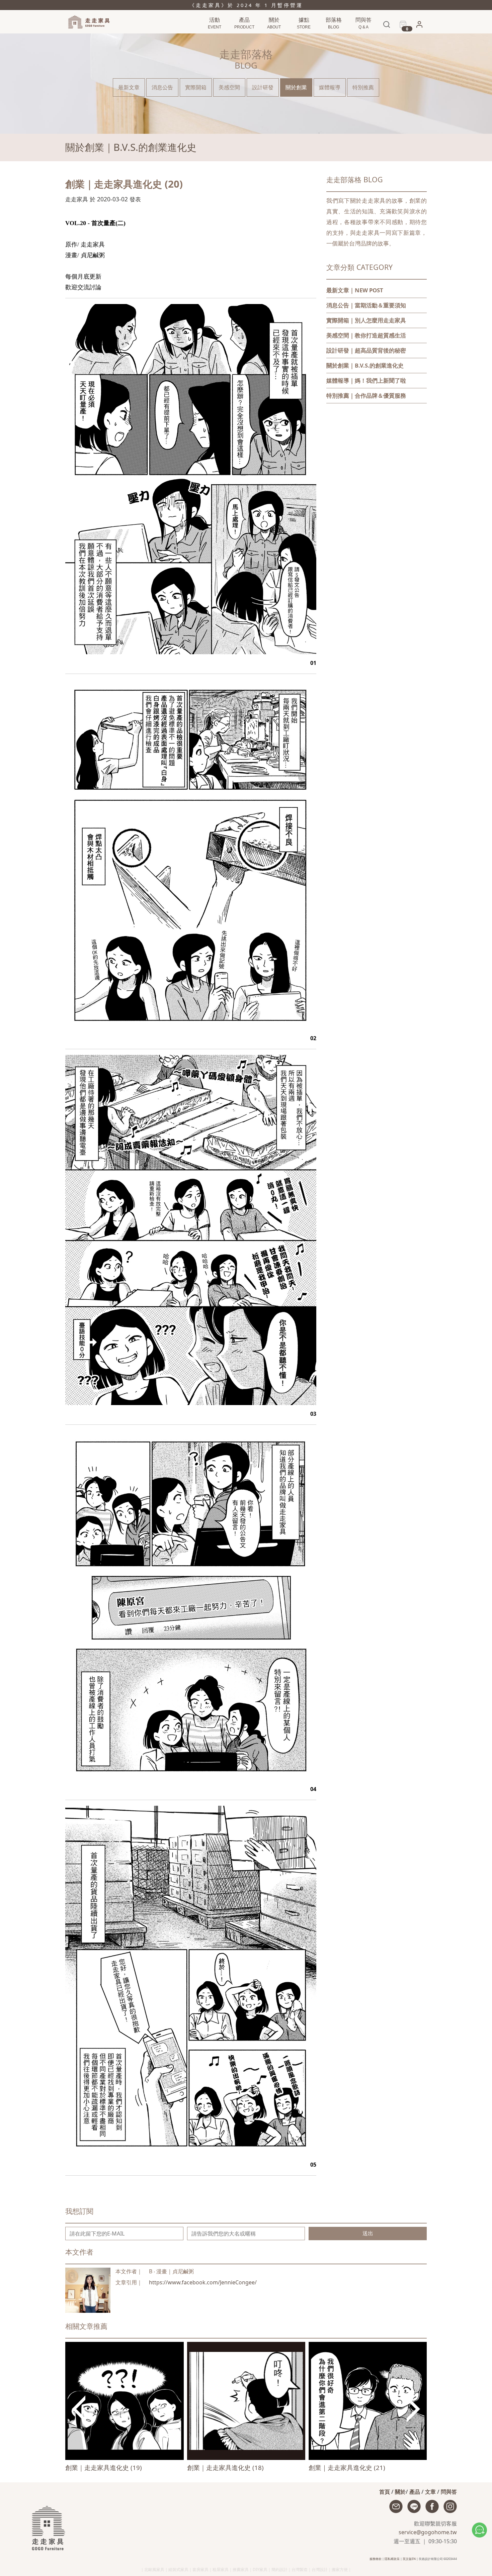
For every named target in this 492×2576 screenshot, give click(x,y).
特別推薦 (363, 87)
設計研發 (263, 87)
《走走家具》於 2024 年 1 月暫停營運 (246, 5)
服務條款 (376, 2559)
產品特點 (243, 37)
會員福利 (417, 38)
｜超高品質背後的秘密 (366, 350)
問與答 (449, 2492)
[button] (419, 26)
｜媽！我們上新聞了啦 (366, 380)
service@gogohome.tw (428, 2532)
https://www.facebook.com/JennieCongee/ (203, 2282)
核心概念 (273, 37)
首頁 (385, 2492)
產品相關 (362, 37)
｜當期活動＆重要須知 (366, 305)
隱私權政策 (392, 2559)
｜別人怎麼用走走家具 (366, 320)
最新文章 (129, 87)
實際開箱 (196, 87)
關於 (400, 2492)
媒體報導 (330, 87)
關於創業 (296, 87)
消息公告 (333, 37)
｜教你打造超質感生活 (366, 335)
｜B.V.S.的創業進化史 (365, 365)
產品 (415, 2492)
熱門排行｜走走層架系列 (222, 37)
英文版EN (409, 2559)
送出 (368, 2233)
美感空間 (229, 87)
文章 (430, 2492)
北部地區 (303, 37)
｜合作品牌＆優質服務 (366, 395)
